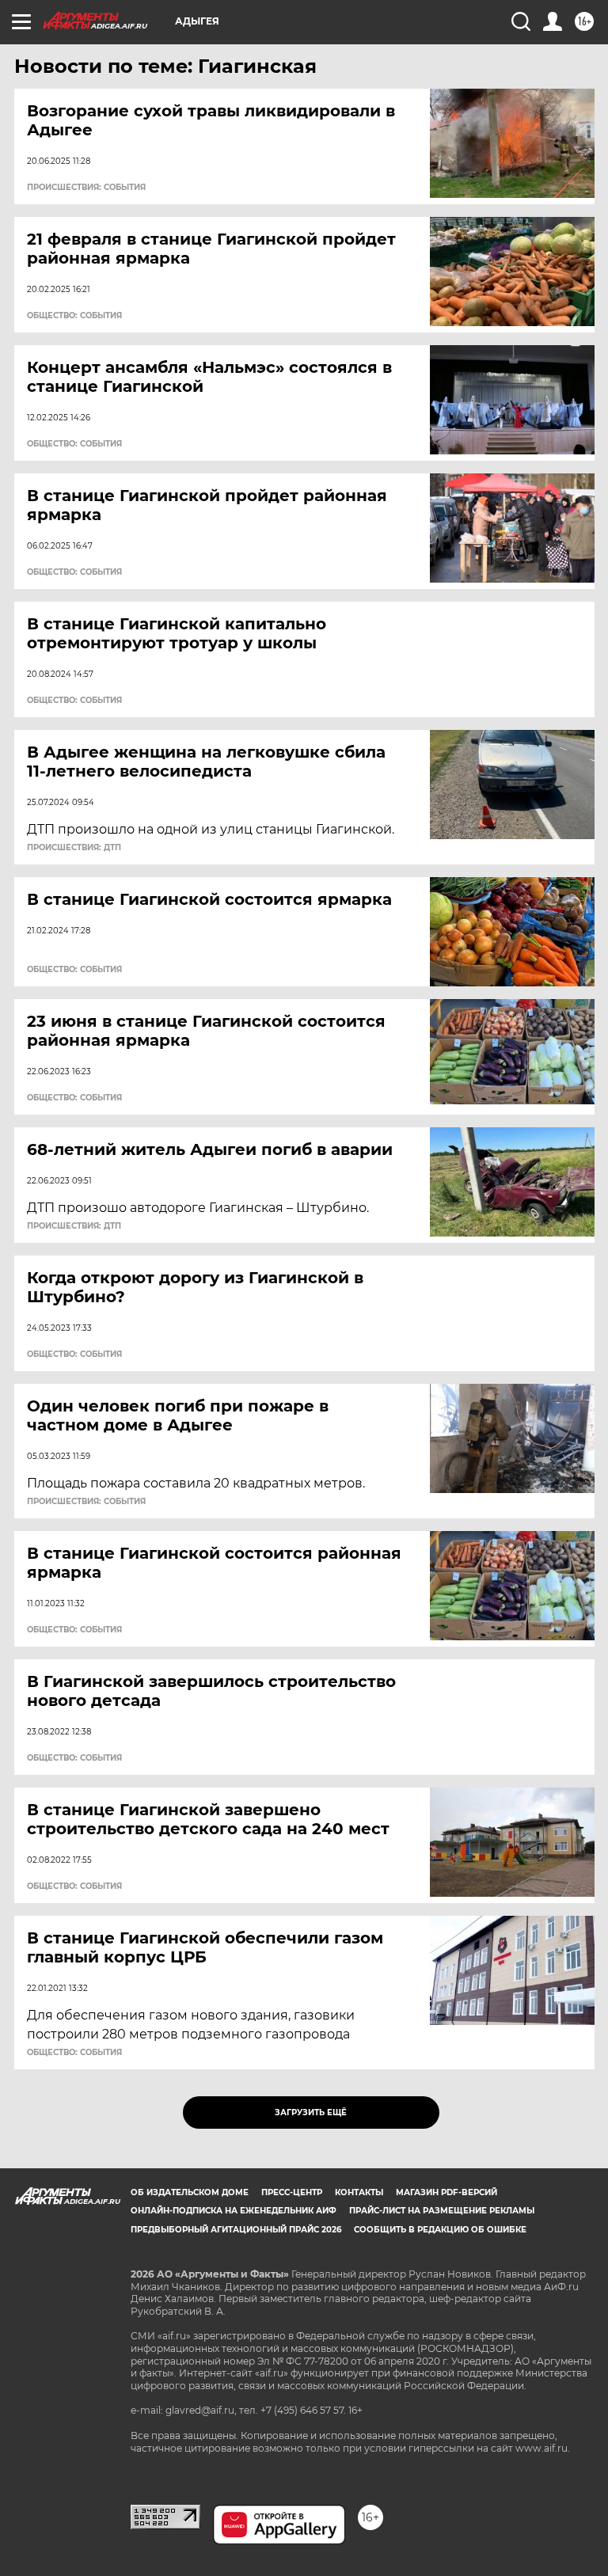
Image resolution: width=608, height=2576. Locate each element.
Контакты (359, 2192)
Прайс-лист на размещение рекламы (442, 2211)
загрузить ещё (311, 2112)
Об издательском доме (190, 2192)
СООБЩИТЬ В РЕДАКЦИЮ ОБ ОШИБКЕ (440, 2230)
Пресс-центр (292, 2192)
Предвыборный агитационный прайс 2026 (236, 2230)
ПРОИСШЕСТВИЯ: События (86, 188)
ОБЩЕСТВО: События (74, 316)
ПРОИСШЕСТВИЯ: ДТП (74, 848)
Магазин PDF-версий (446, 2192)
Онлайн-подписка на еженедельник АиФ (234, 2211)
